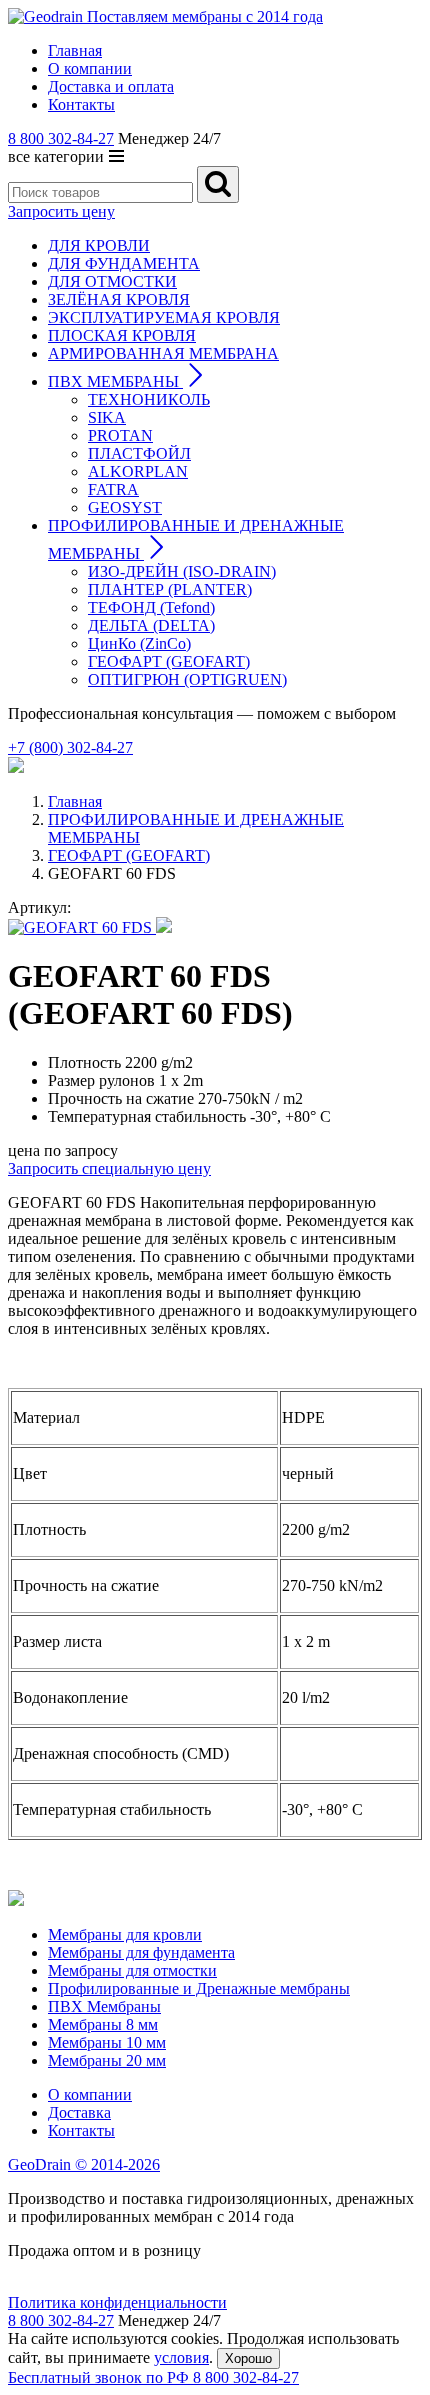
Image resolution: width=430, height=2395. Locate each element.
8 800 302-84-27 (61, 138)
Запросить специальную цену (109, 1168)
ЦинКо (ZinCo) (139, 643)
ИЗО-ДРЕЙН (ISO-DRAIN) (182, 571)
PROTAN (120, 435)
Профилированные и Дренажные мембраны (199, 1988)
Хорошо (248, 2358)
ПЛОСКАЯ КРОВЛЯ (122, 335)
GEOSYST (125, 507)
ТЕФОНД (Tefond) (151, 607)
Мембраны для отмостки (132, 1970)
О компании (90, 2094)
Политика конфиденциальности (117, 2302)
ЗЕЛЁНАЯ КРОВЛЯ (119, 299)
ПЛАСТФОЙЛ (139, 453)
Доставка (79, 2112)
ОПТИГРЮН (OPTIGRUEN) (187, 679)
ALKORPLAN (138, 471)
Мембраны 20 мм (107, 2060)
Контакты (81, 2130)
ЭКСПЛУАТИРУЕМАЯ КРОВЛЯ (164, 317)
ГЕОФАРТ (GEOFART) (169, 661)
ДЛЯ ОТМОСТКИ (112, 281)
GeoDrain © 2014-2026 (84, 2164)
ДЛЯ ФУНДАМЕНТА (124, 263)
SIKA (107, 417)
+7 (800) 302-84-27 (70, 747)
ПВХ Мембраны (104, 2006)
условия (181, 2357)
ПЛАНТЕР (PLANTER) (170, 589)
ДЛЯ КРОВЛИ (99, 245)
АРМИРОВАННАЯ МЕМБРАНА (163, 353)
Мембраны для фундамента (141, 1952)
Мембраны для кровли (125, 1934)
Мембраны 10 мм (107, 2042)
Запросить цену (61, 211)
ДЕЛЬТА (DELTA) (151, 625)
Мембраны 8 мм (103, 2024)
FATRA (113, 489)
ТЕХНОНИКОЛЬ (149, 399)
